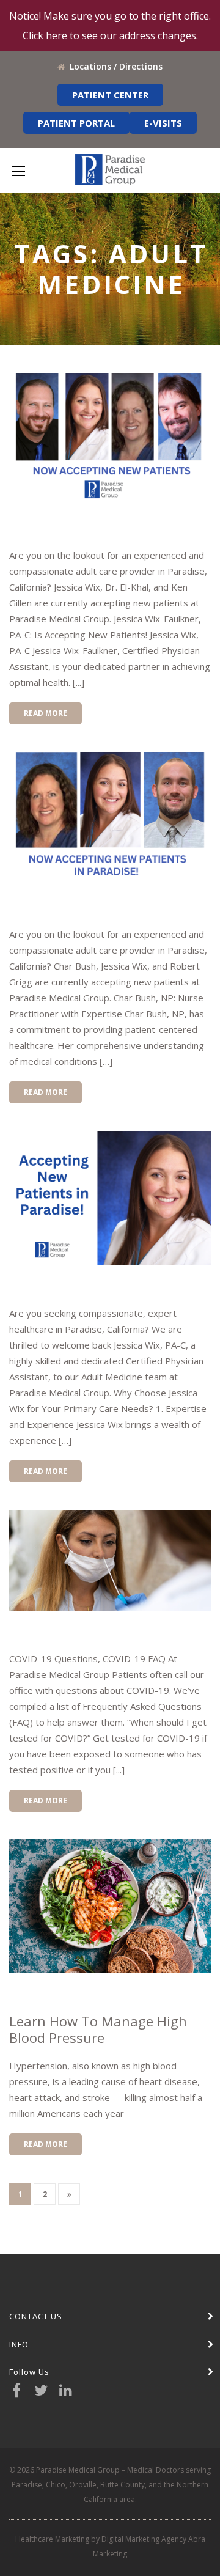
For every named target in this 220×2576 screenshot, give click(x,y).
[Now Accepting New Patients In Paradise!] (110, 440)
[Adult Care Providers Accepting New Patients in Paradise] (110, 819)
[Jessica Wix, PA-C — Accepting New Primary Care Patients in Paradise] (110, 1198)
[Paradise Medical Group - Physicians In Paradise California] (110, 170)
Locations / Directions (116, 66)
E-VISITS (163, 123)
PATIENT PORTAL (76, 123)
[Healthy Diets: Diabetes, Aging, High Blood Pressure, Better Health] (110, 1907)
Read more (46, 713)
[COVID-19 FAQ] (110, 1560)
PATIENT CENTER (110, 95)
